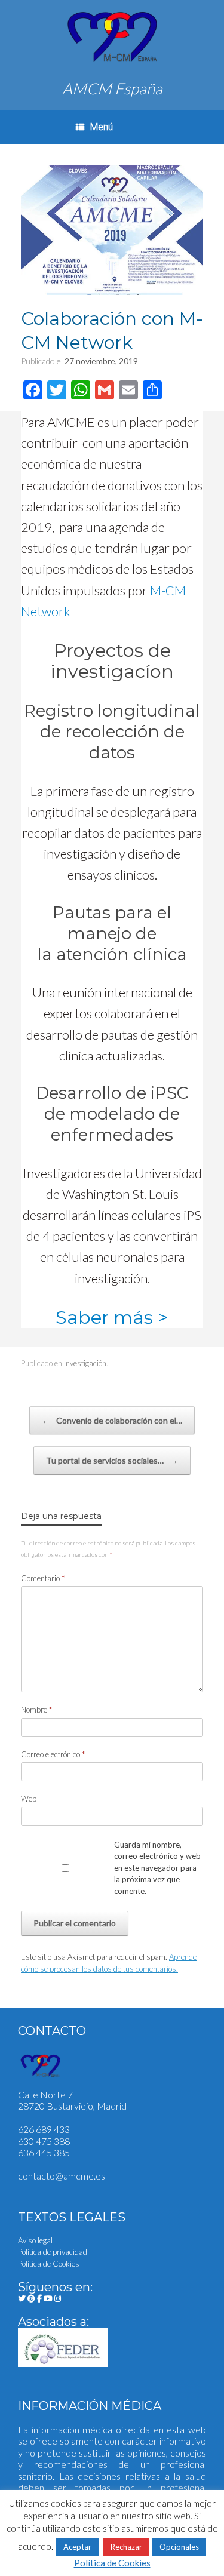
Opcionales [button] (179, 2547)
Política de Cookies (49, 2264)
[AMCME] (112, 37)
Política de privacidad (53, 2252)
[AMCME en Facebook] (40, 2298)
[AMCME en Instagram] (58, 2298)
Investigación (85, 1363)
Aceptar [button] (77, 2547)
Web (29, 1799)
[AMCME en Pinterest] (32, 2298)
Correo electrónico (53, 1754)
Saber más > (112, 1317)
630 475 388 (44, 2141)
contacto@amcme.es (62, 2176)
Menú (102, 127)
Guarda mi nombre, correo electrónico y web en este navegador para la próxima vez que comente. (157, 1868)
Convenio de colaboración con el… (112, 1420)
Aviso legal (35, 2240)
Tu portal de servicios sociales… (112, 1460)
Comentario (43, 1578)
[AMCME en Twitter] (23, 2298)
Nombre (36, 1710)
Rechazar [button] (126, 2547)
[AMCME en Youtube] (49, 2298)
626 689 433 (44, 2129)
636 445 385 (44, 2152)
